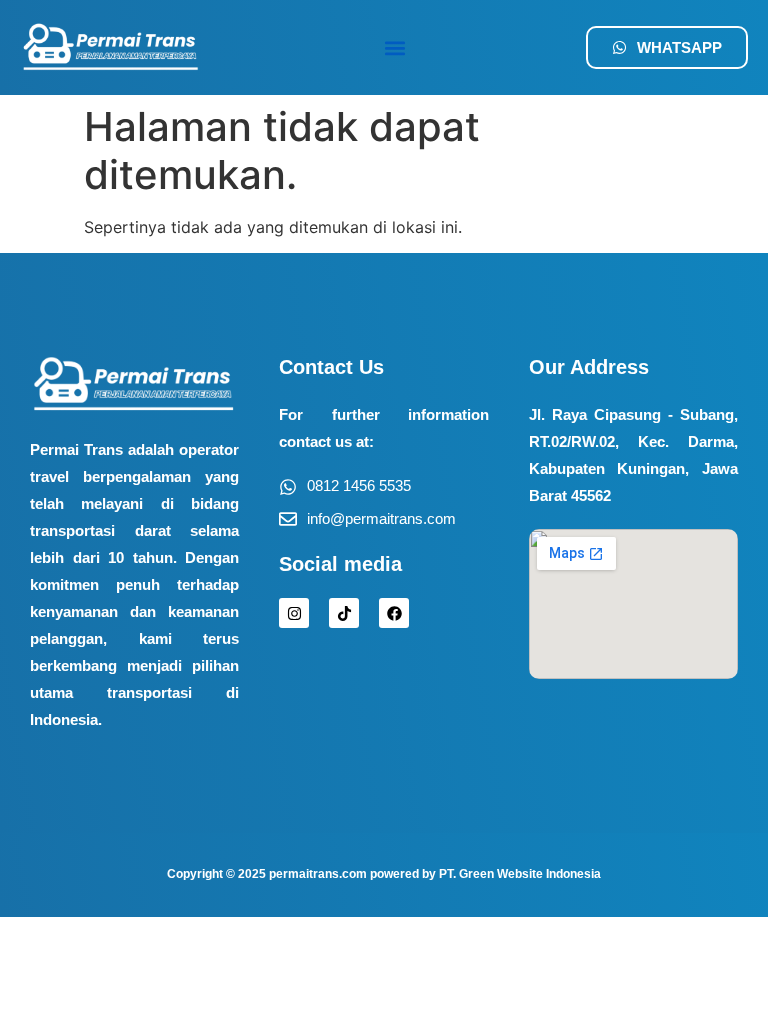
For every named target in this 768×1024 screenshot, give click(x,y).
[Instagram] (294, 613)
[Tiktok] (344, 613)
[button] (394, 47)
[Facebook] (394, 613)
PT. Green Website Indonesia (520, 874)
